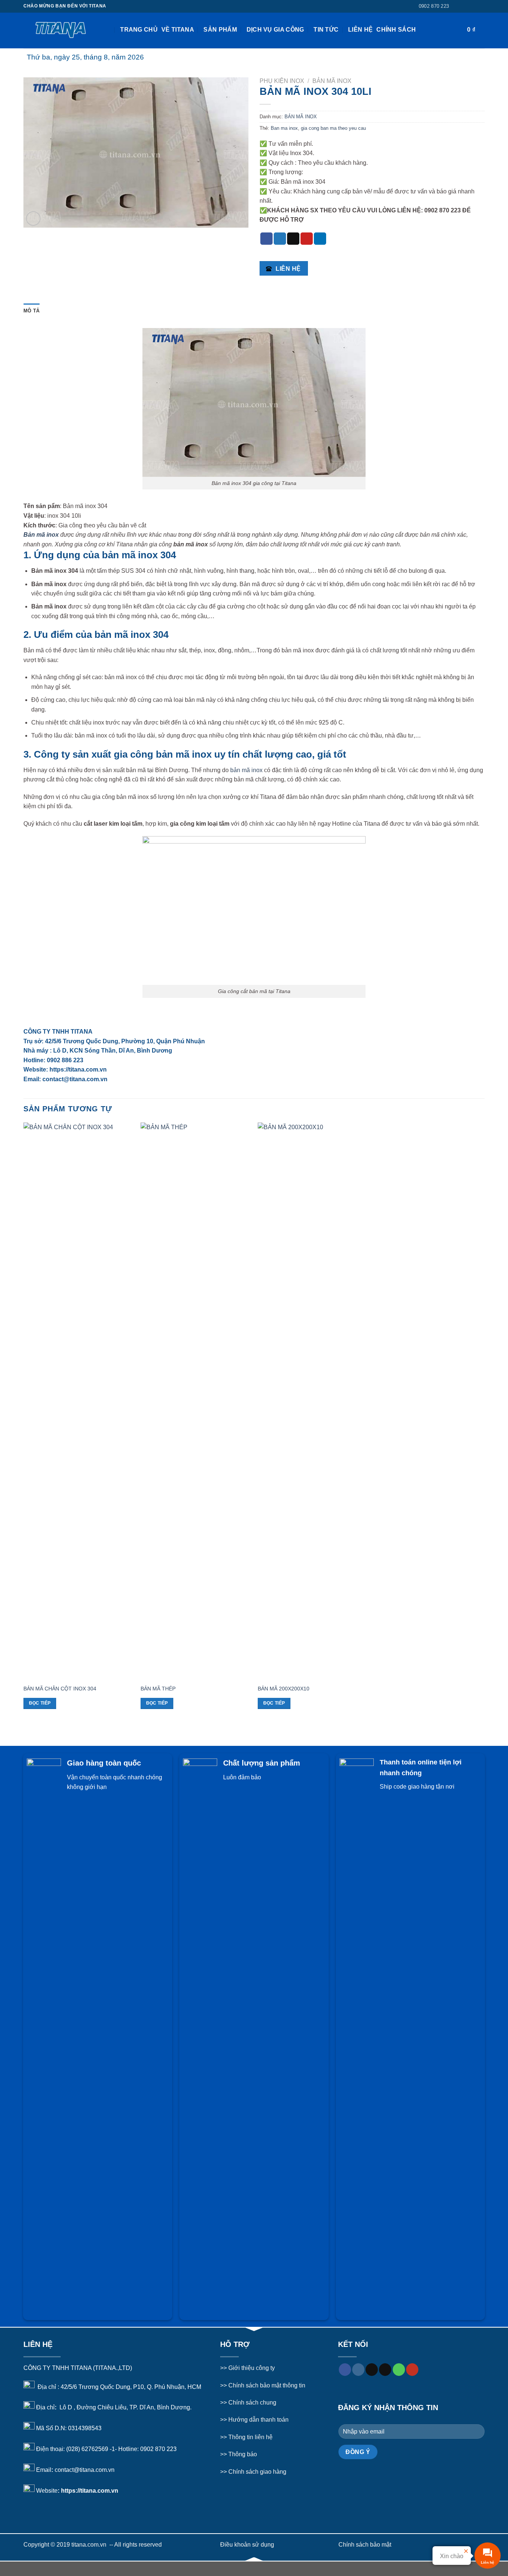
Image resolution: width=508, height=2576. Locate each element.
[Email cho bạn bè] (293, 239)
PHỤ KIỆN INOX (282, 81)
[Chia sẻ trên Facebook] (266, 239)
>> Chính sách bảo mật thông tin (263, 2385)
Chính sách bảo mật (365, 2545)
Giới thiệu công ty (252, 2368)
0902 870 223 (158, 2449)
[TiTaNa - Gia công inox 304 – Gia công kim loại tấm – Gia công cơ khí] (61, 30)
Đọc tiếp (40, 1703)
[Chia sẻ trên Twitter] (280, 239)
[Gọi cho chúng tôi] (399, 2370)
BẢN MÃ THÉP (158, 1689)
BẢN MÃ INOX (332, 81)
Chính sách (396, 30)
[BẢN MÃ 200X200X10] (313, 1401)
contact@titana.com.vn (85, 2470)
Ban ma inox (284, 128)
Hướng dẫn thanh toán (258, 2420)
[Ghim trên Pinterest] (307, 239)
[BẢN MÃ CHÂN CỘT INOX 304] (78, 1401)
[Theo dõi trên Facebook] (460, 6)
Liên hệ (360, 30)
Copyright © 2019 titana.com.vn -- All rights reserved (93, 2545)
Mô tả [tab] (31, 311)
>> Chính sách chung (248, 2402)
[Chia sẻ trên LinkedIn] (320, 239)
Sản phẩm (220, 30)
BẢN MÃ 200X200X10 (284, 1689)
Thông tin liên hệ (250, 2437)
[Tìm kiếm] (113, 30)
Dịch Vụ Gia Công (275, 30)
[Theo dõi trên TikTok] (474, 6)
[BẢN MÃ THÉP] (195, 1401)
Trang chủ (139, 30)
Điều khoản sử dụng (247, 2545)
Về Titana (178, 30)
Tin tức (326, 30)
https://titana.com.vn (90, 2490)
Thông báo (243, 2454)
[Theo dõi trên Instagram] (467, 6)
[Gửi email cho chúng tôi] (481, 6)
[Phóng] (33, 219)
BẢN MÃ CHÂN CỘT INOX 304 (60, 1689)
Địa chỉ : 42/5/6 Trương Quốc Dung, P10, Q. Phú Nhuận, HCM (119, 2387)
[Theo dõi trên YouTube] (412, 2370)
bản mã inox (246, 770)
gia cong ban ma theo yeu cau (333, 128)
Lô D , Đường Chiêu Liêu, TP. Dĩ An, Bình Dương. (125, 2407)
